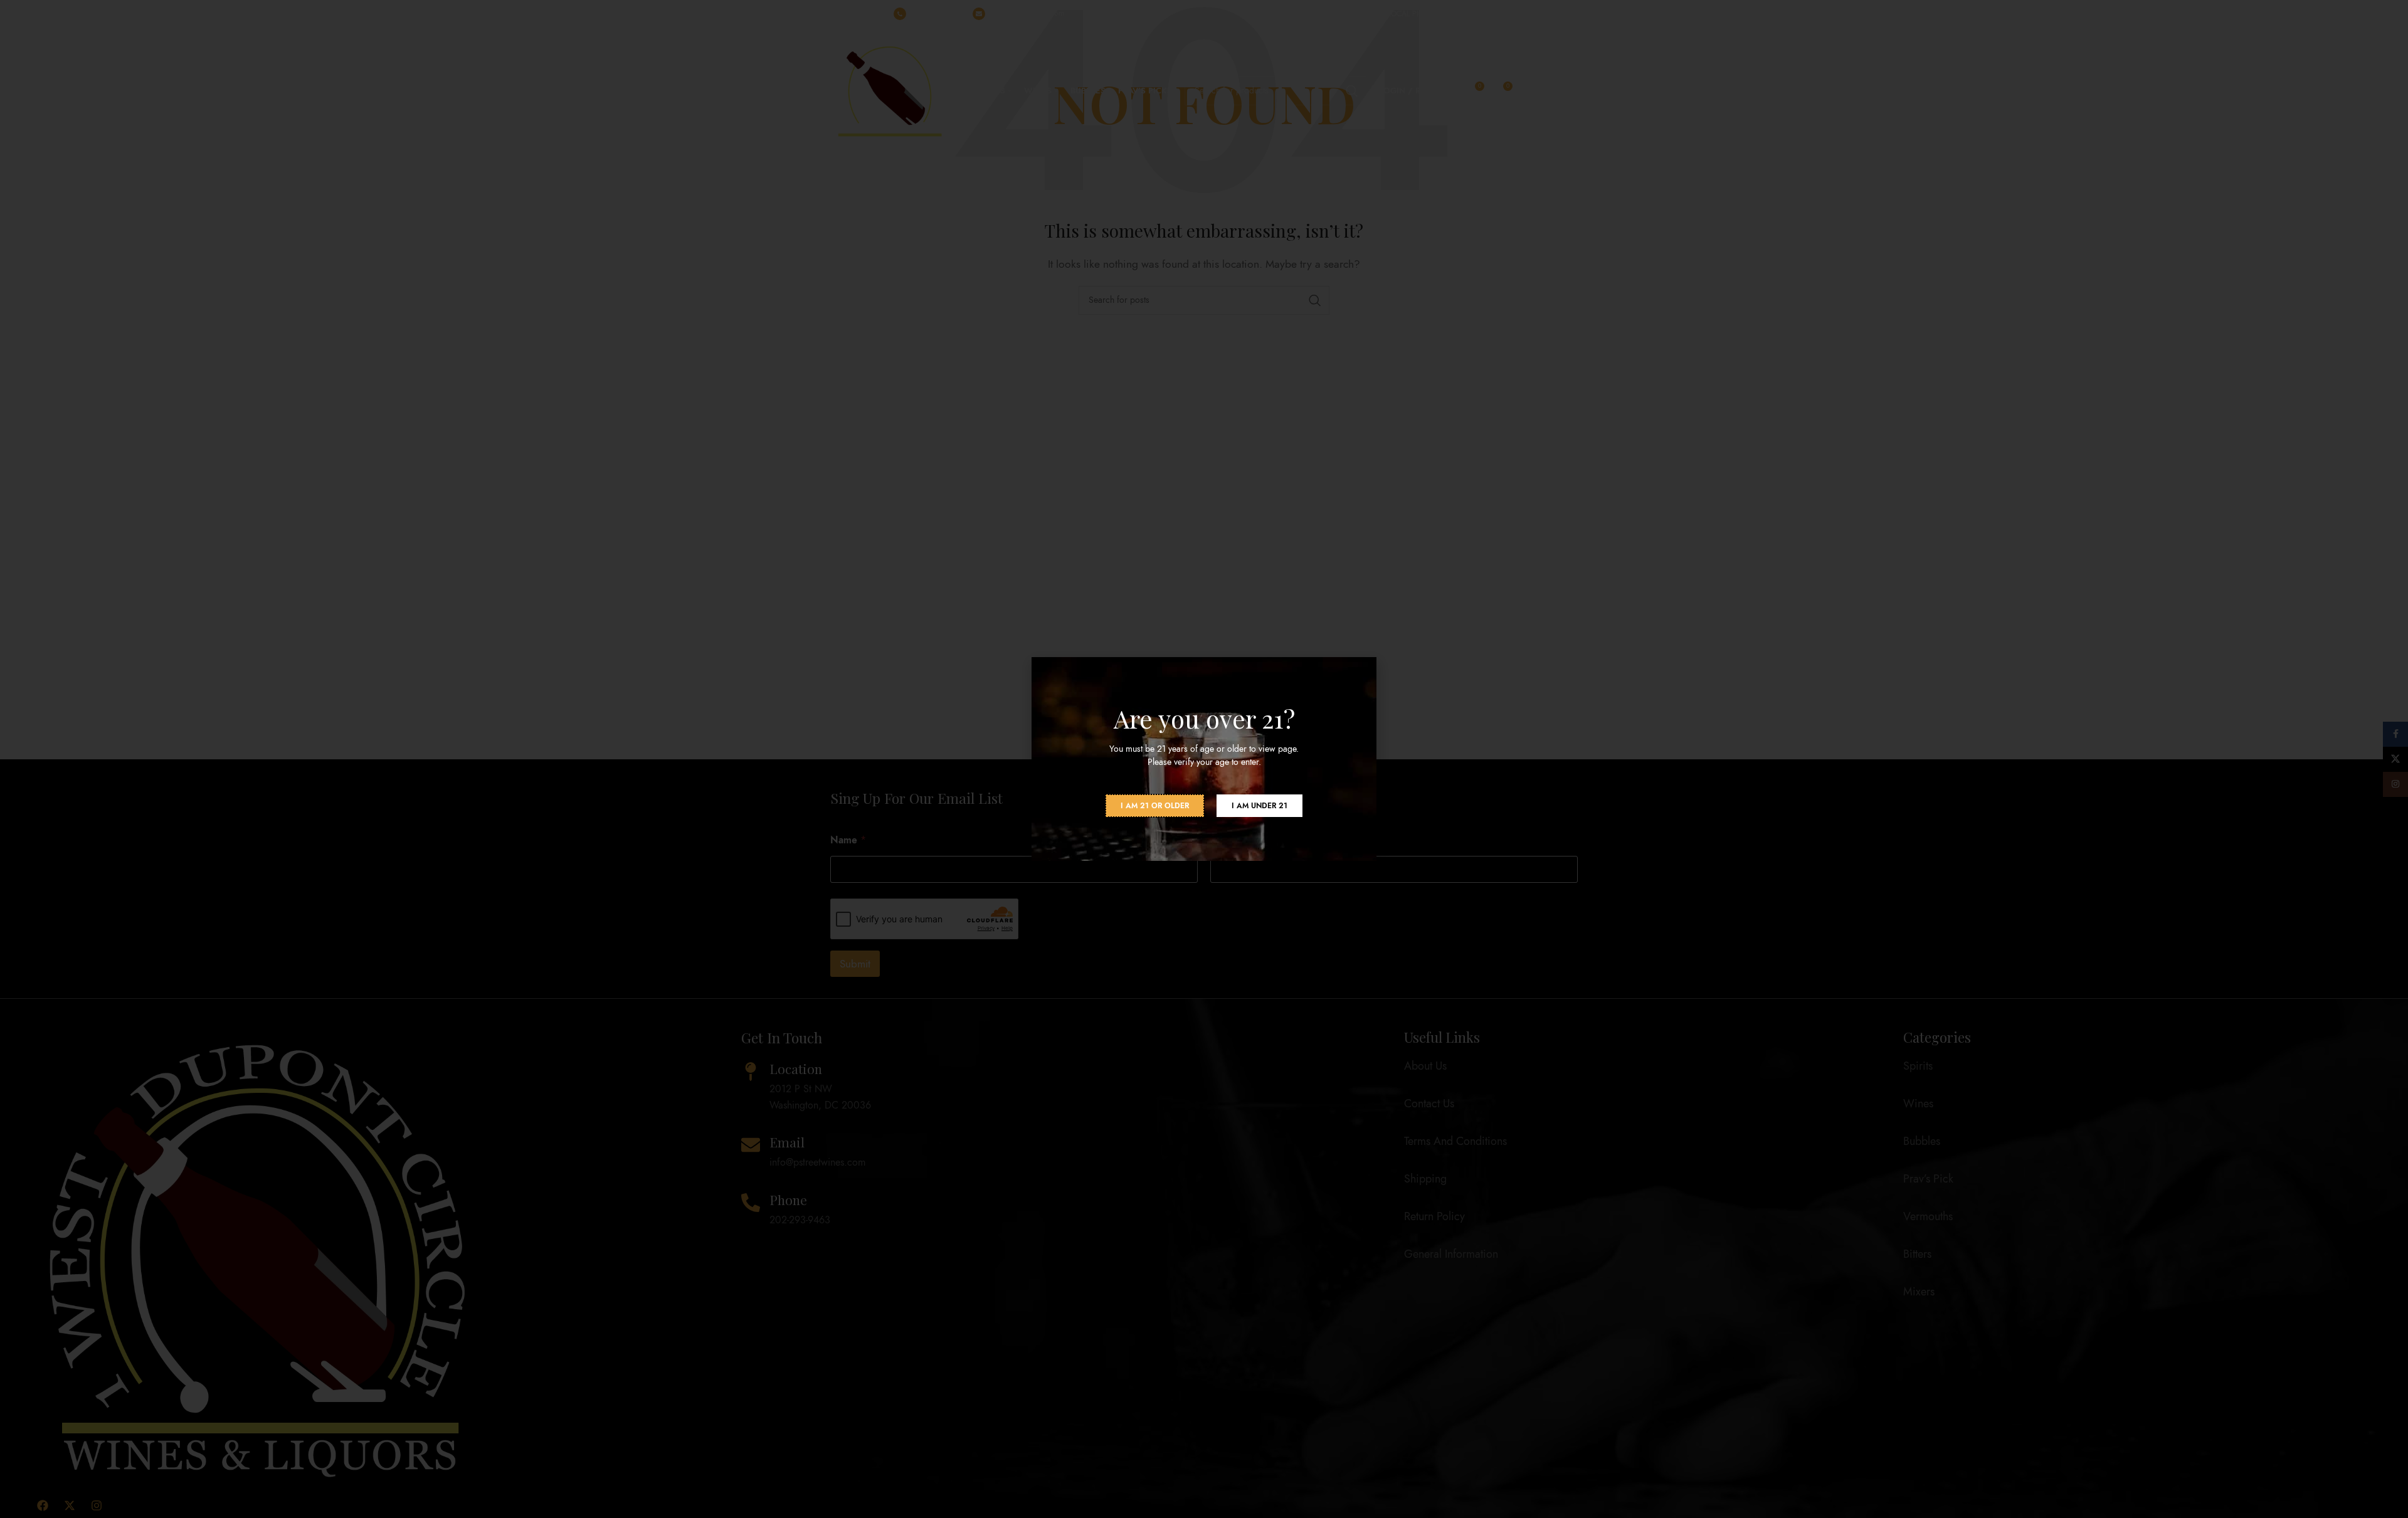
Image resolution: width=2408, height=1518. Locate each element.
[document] (1204, 759)
